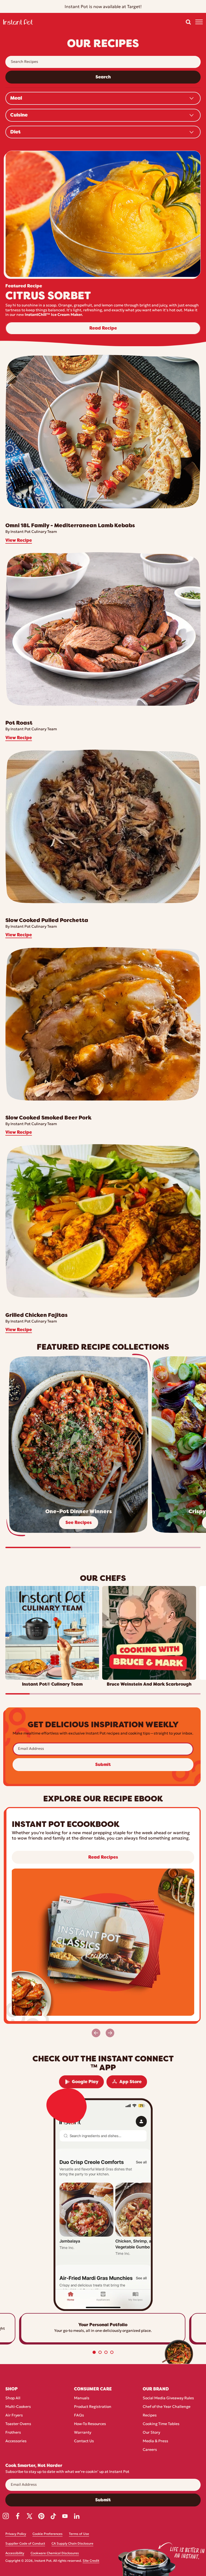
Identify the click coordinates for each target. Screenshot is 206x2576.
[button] (188, 22)
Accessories (16, 2441)
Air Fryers (14, 2416)
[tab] (94, 2352)
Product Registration (93, 2407)
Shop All (13, 2398)
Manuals (82, 2398)
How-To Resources (90, 2424)
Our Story (151, 2433)
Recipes (150, 2416)
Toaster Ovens (18, 2424)
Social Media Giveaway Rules (168, 2398)
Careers (150, 2450)
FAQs (79, 2416)
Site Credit (91, 2561)
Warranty (83, 2433)
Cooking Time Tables (161, 2424)
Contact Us (84, 2441)
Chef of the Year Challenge (167, 2407)
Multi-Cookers (18, 2407)
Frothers (13, 2433)
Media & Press (155, 2441)
